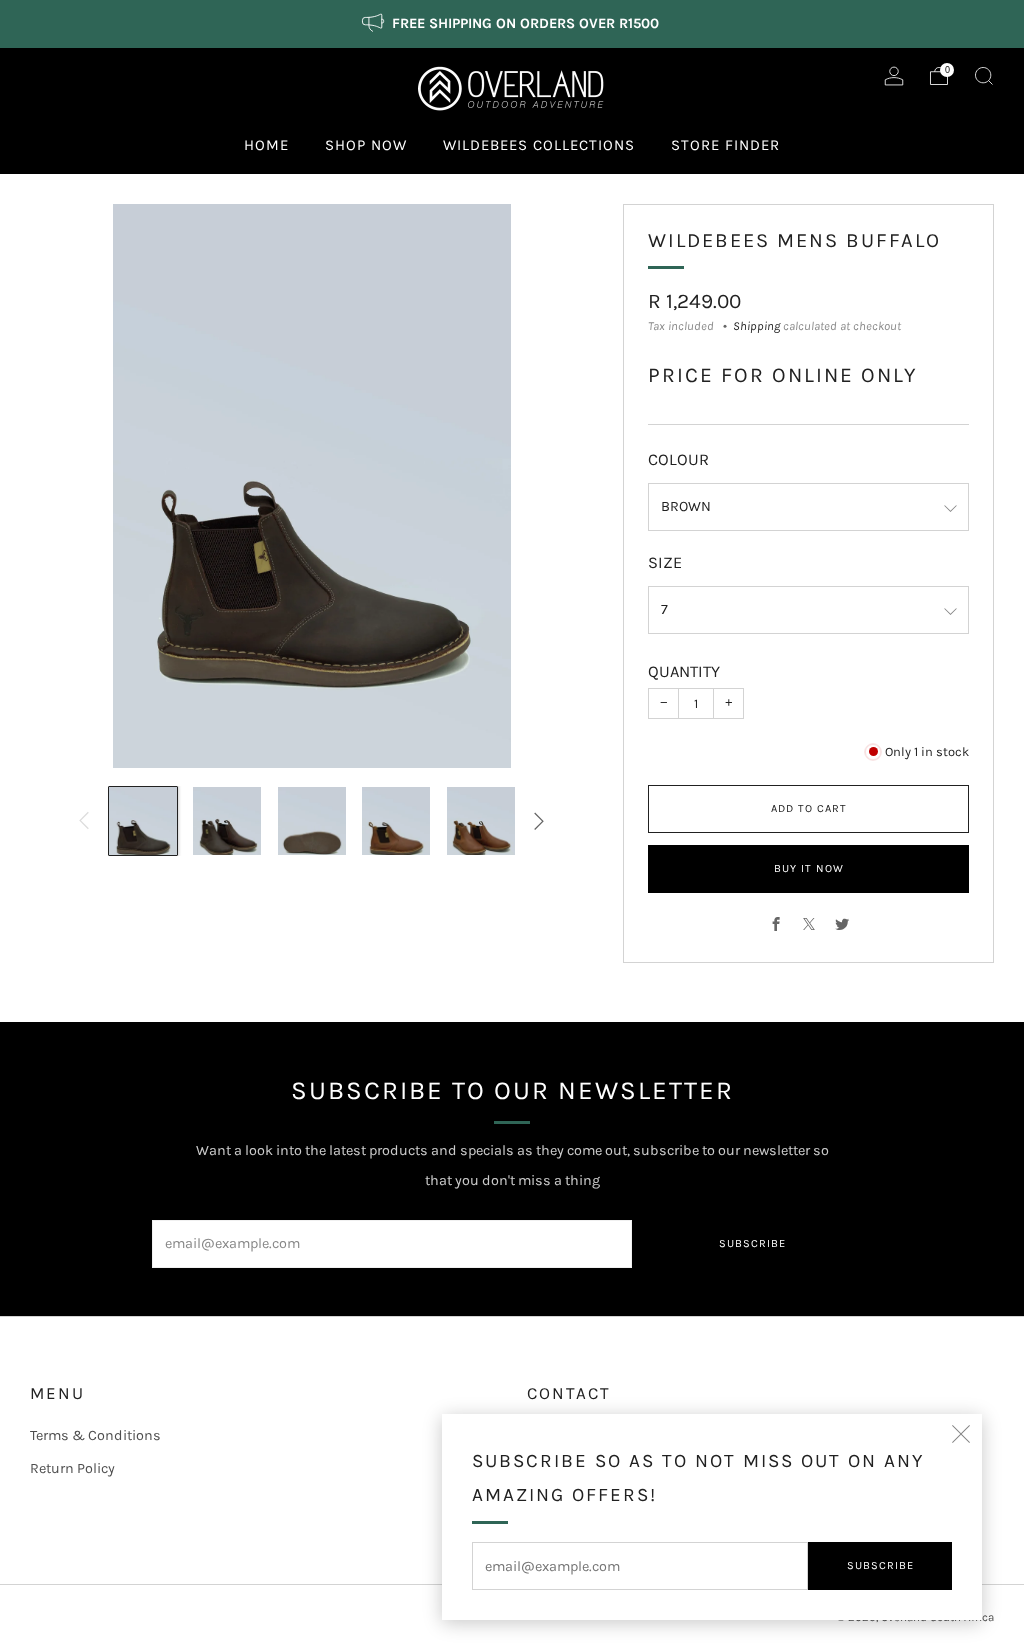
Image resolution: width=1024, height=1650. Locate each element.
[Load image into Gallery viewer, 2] (227, 821)
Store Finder (725, 145)
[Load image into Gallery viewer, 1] (143, 821)
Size (665, 562)
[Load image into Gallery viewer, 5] (481, 821)
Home (266, 145)
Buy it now (809, 868)
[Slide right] (539, 821)
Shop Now (366, 145)
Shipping (756, 326)
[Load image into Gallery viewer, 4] (396, 821)
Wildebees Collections (539, 145)
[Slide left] (84, 821)
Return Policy (72, 1468)
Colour (678, 459)
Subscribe (880, 1565)
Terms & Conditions (95, 1435)
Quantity (684, 671)
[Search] (984, 76)
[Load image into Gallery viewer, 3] (312, 821)
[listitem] (512, 24)
